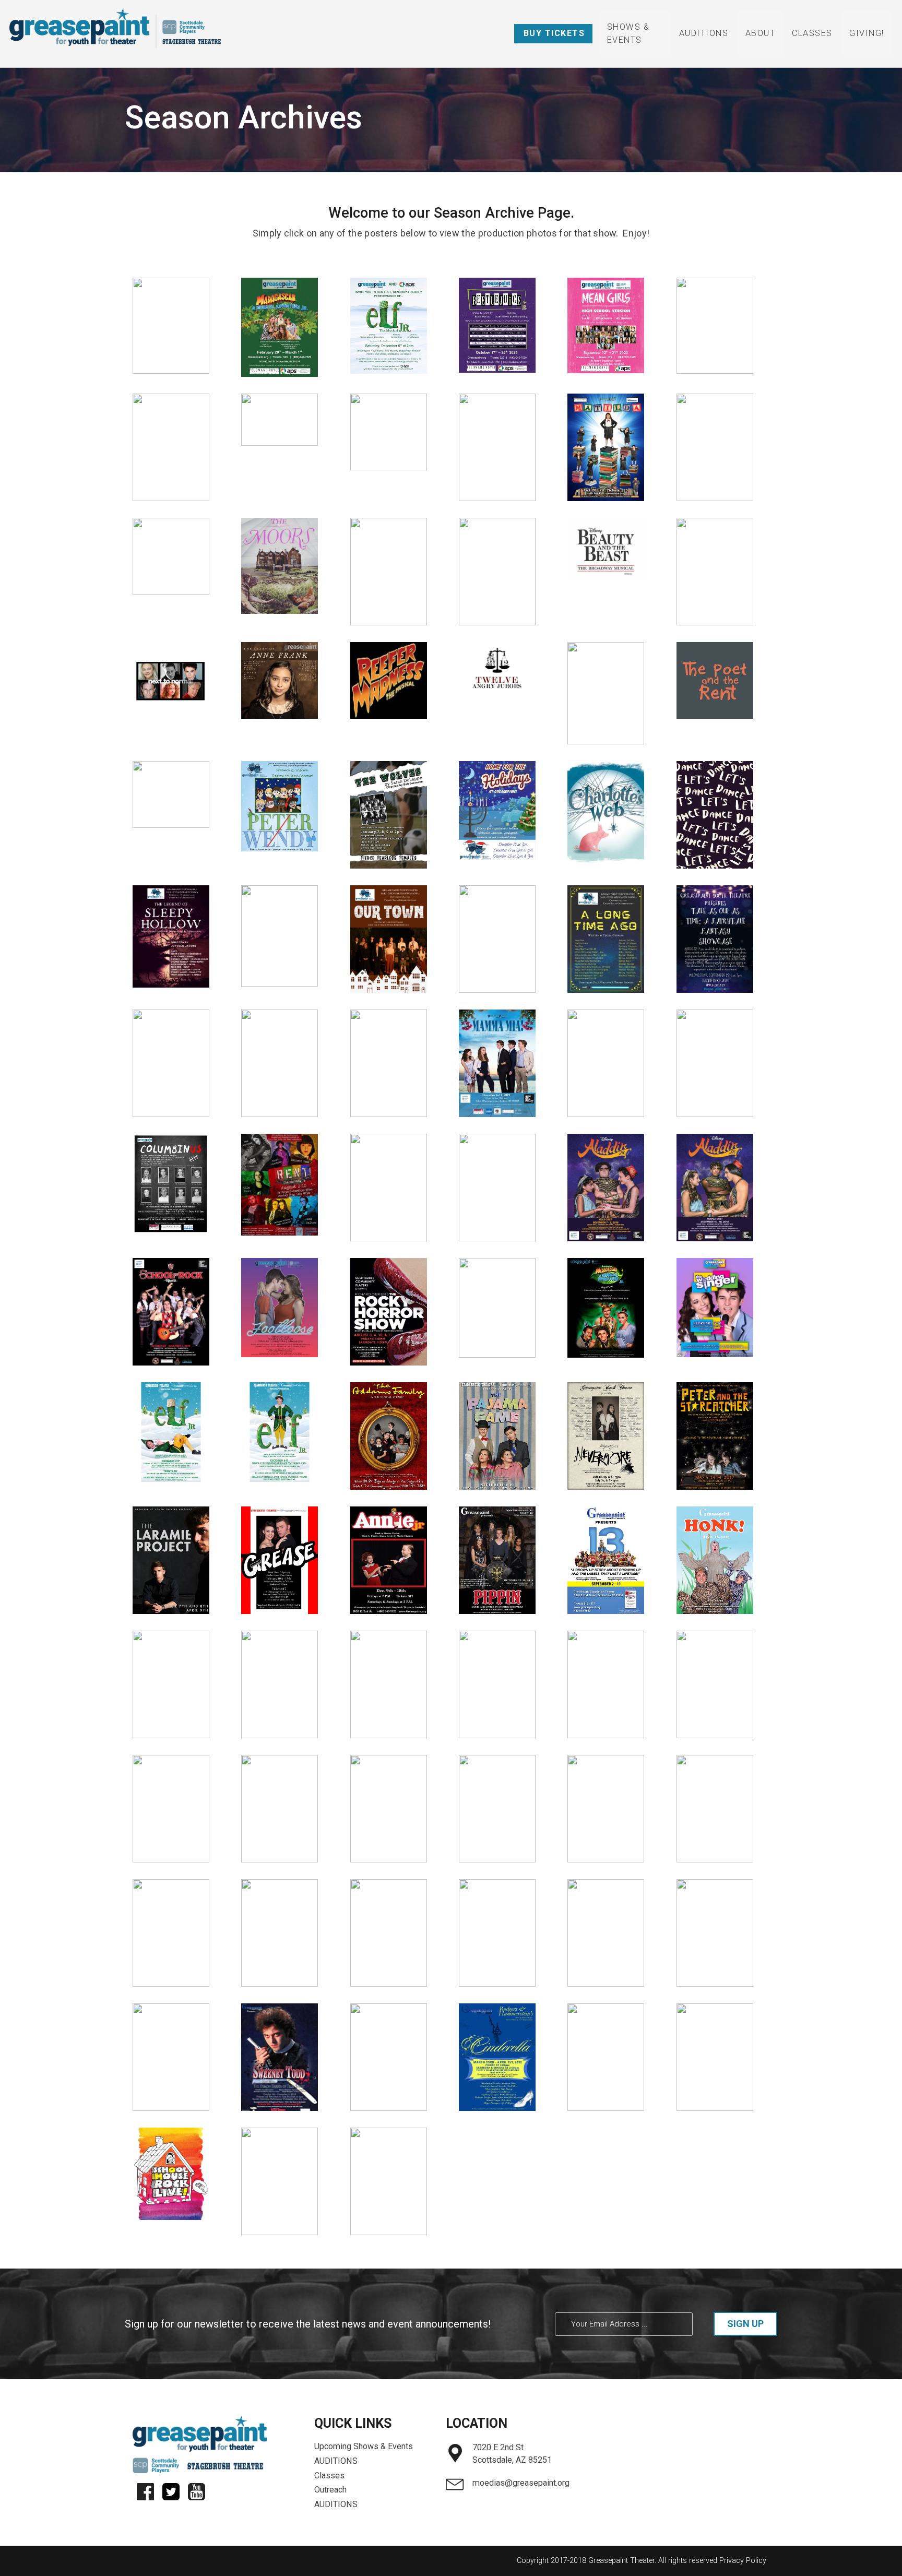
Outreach (330, 2490)
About (761, 33)
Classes (812, 33)
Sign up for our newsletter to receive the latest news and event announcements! (308, 2324)
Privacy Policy (743, 2561)
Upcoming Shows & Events (364, 2446)
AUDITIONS (704, 33)
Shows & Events (628, 33)
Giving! (867, 33)
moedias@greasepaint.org (521, 2483)
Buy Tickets (554, 33)
